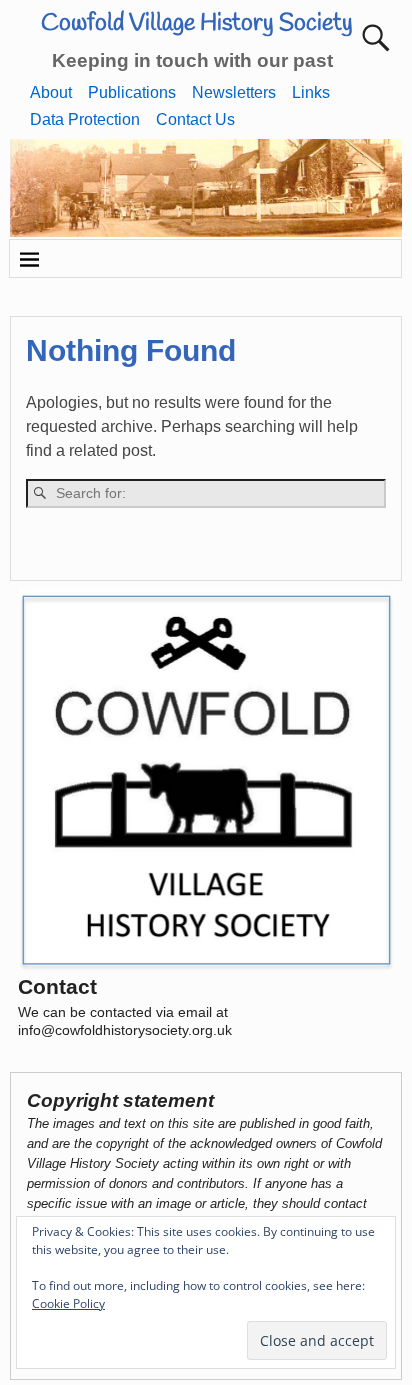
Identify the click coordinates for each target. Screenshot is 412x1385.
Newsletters (234, 92)
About (51, 92)
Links (311, 92)
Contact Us (195, 119)
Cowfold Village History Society (197, 24)
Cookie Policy (68, 1303)
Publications (132, 92)
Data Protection (85, 119)
